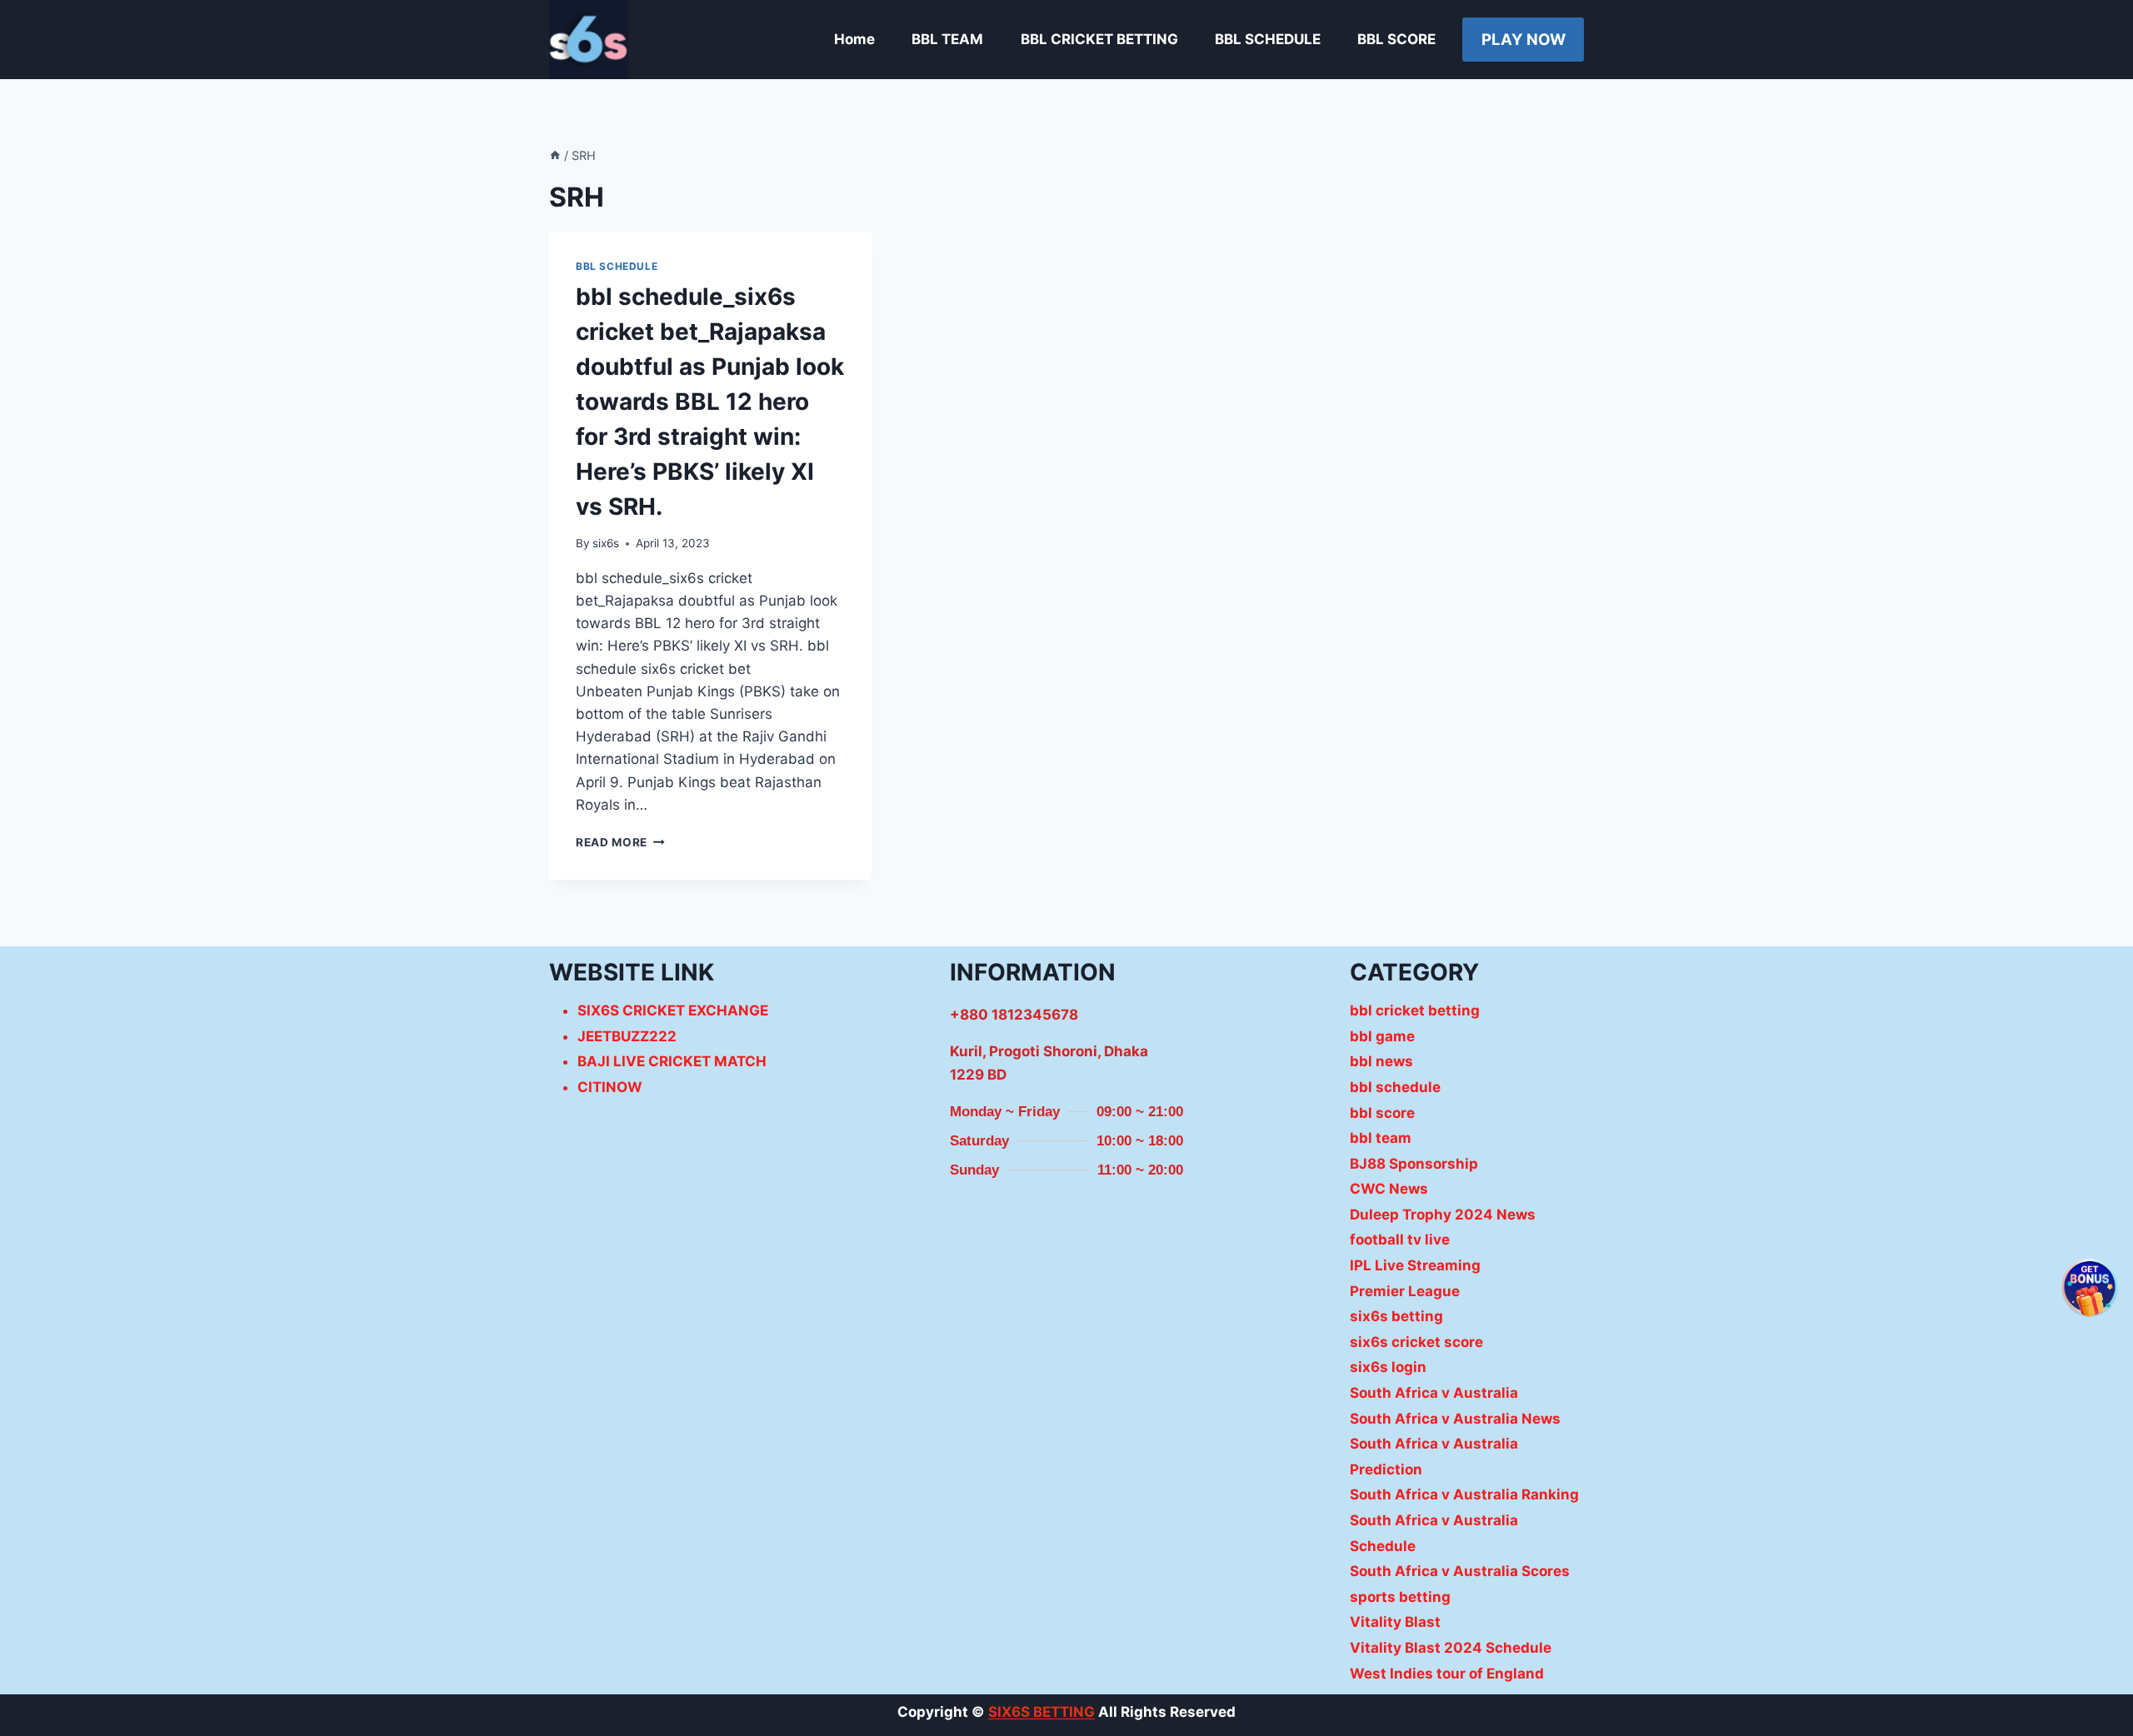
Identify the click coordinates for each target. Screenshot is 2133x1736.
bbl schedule (617, 266)
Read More (620, 842)
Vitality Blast (1395, 1622)
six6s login (1388, 1367)
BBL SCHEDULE (1268, 39)
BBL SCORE (1396, 39)
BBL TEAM (947, 39)
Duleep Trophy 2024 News (1443, 1215)
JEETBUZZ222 (627, 1036)
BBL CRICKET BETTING (1099, 39)
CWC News (1389, 1189)
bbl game (1382, 1036)
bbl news (1381, 1061)
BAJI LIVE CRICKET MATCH (672, 1061)
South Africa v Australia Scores (1460, 1571)
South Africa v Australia (1434, 1393)
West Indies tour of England (1447, 1674)
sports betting (1400, 1597)
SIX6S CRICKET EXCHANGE (673, 1010)
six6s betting (1396, 1316)
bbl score (1382, 1113)
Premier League (1405, 1291)
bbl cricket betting (1415, 1010)
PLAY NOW (1524, 40)
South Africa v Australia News (1455, 1419)
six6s (606, 543)
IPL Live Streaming (1415, 1265)
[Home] (555, 155)
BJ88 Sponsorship (1414, 1164)
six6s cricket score (1416, 1342)
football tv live (1400, 1240)
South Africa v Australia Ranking (1464, 1494)
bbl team (1381, 1138)
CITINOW (610, 1087)
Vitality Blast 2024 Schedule (1451, 1648)
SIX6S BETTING (1042, 1712)
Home (854, 39)
